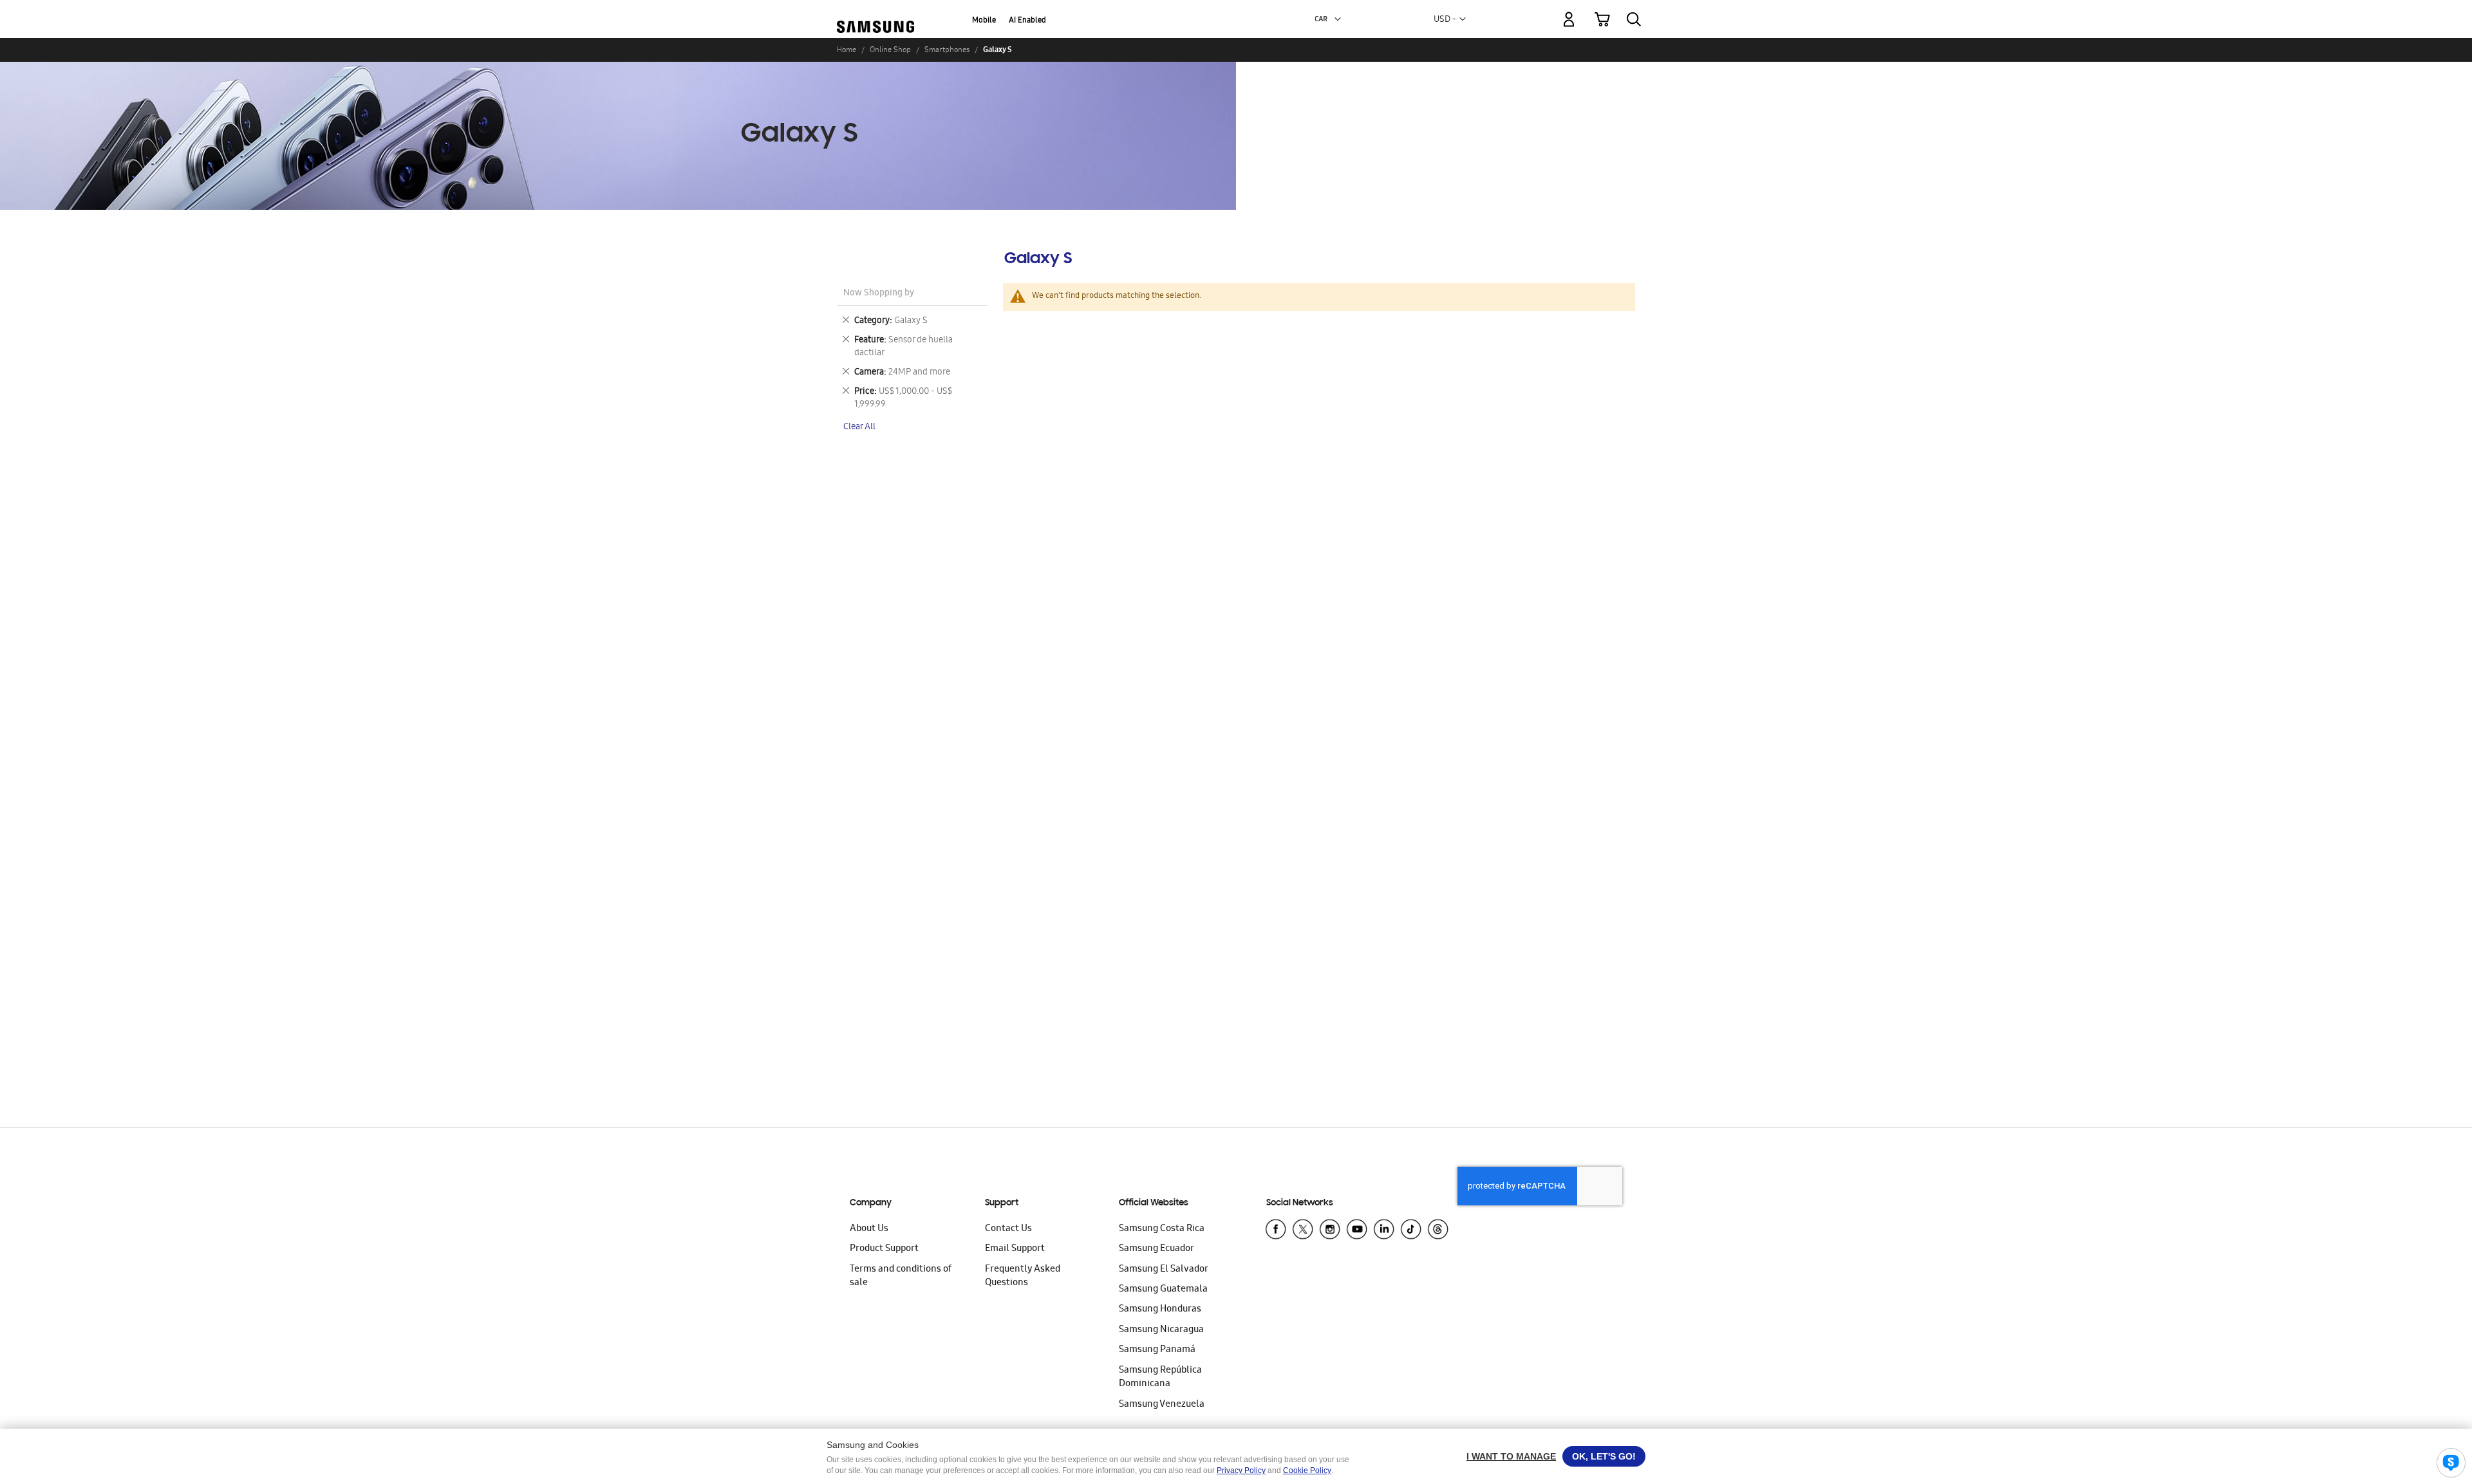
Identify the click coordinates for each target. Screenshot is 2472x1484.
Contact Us (1008, 1229)
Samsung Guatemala (1163, 1290)
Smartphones (947, 50)
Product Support (884, 1249)
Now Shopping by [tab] (879, 294)
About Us (869, 1229)
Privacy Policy (1241, 1470)
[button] (1338, 19)
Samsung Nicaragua (1161, 1330)
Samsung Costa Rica (1162, 1229)
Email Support (1015, 1249)
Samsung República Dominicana (1160, 1377)
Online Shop (890, 50)
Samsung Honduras (1160, 1310)
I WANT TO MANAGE (1511, 1456)
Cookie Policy (1307, 1470)
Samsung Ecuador (1156, 1249)
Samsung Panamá (1157, 1350)
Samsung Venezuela (1162, 1405)
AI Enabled (1027, 21)
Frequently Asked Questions (1023, 1276)
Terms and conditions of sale (901, 1276)
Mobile (984, 21)
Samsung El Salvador (1164, 1270)
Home (847, 50)
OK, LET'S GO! (1604, 1456)
